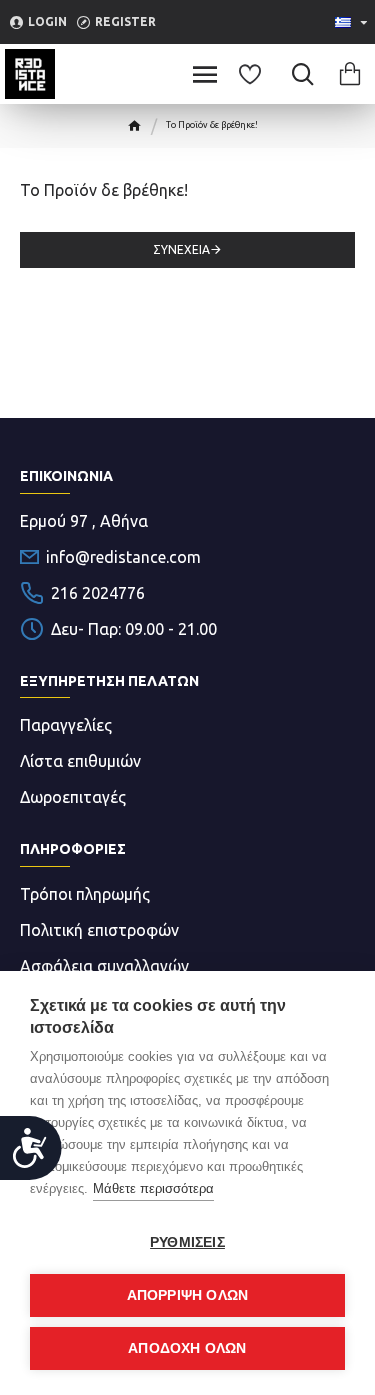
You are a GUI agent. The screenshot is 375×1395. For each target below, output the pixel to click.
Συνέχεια (181, 249)
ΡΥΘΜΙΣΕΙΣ (187, 1242)
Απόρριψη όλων (188, 1295)
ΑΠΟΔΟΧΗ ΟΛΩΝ (187, 1348)
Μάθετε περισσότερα (153, 1188)
